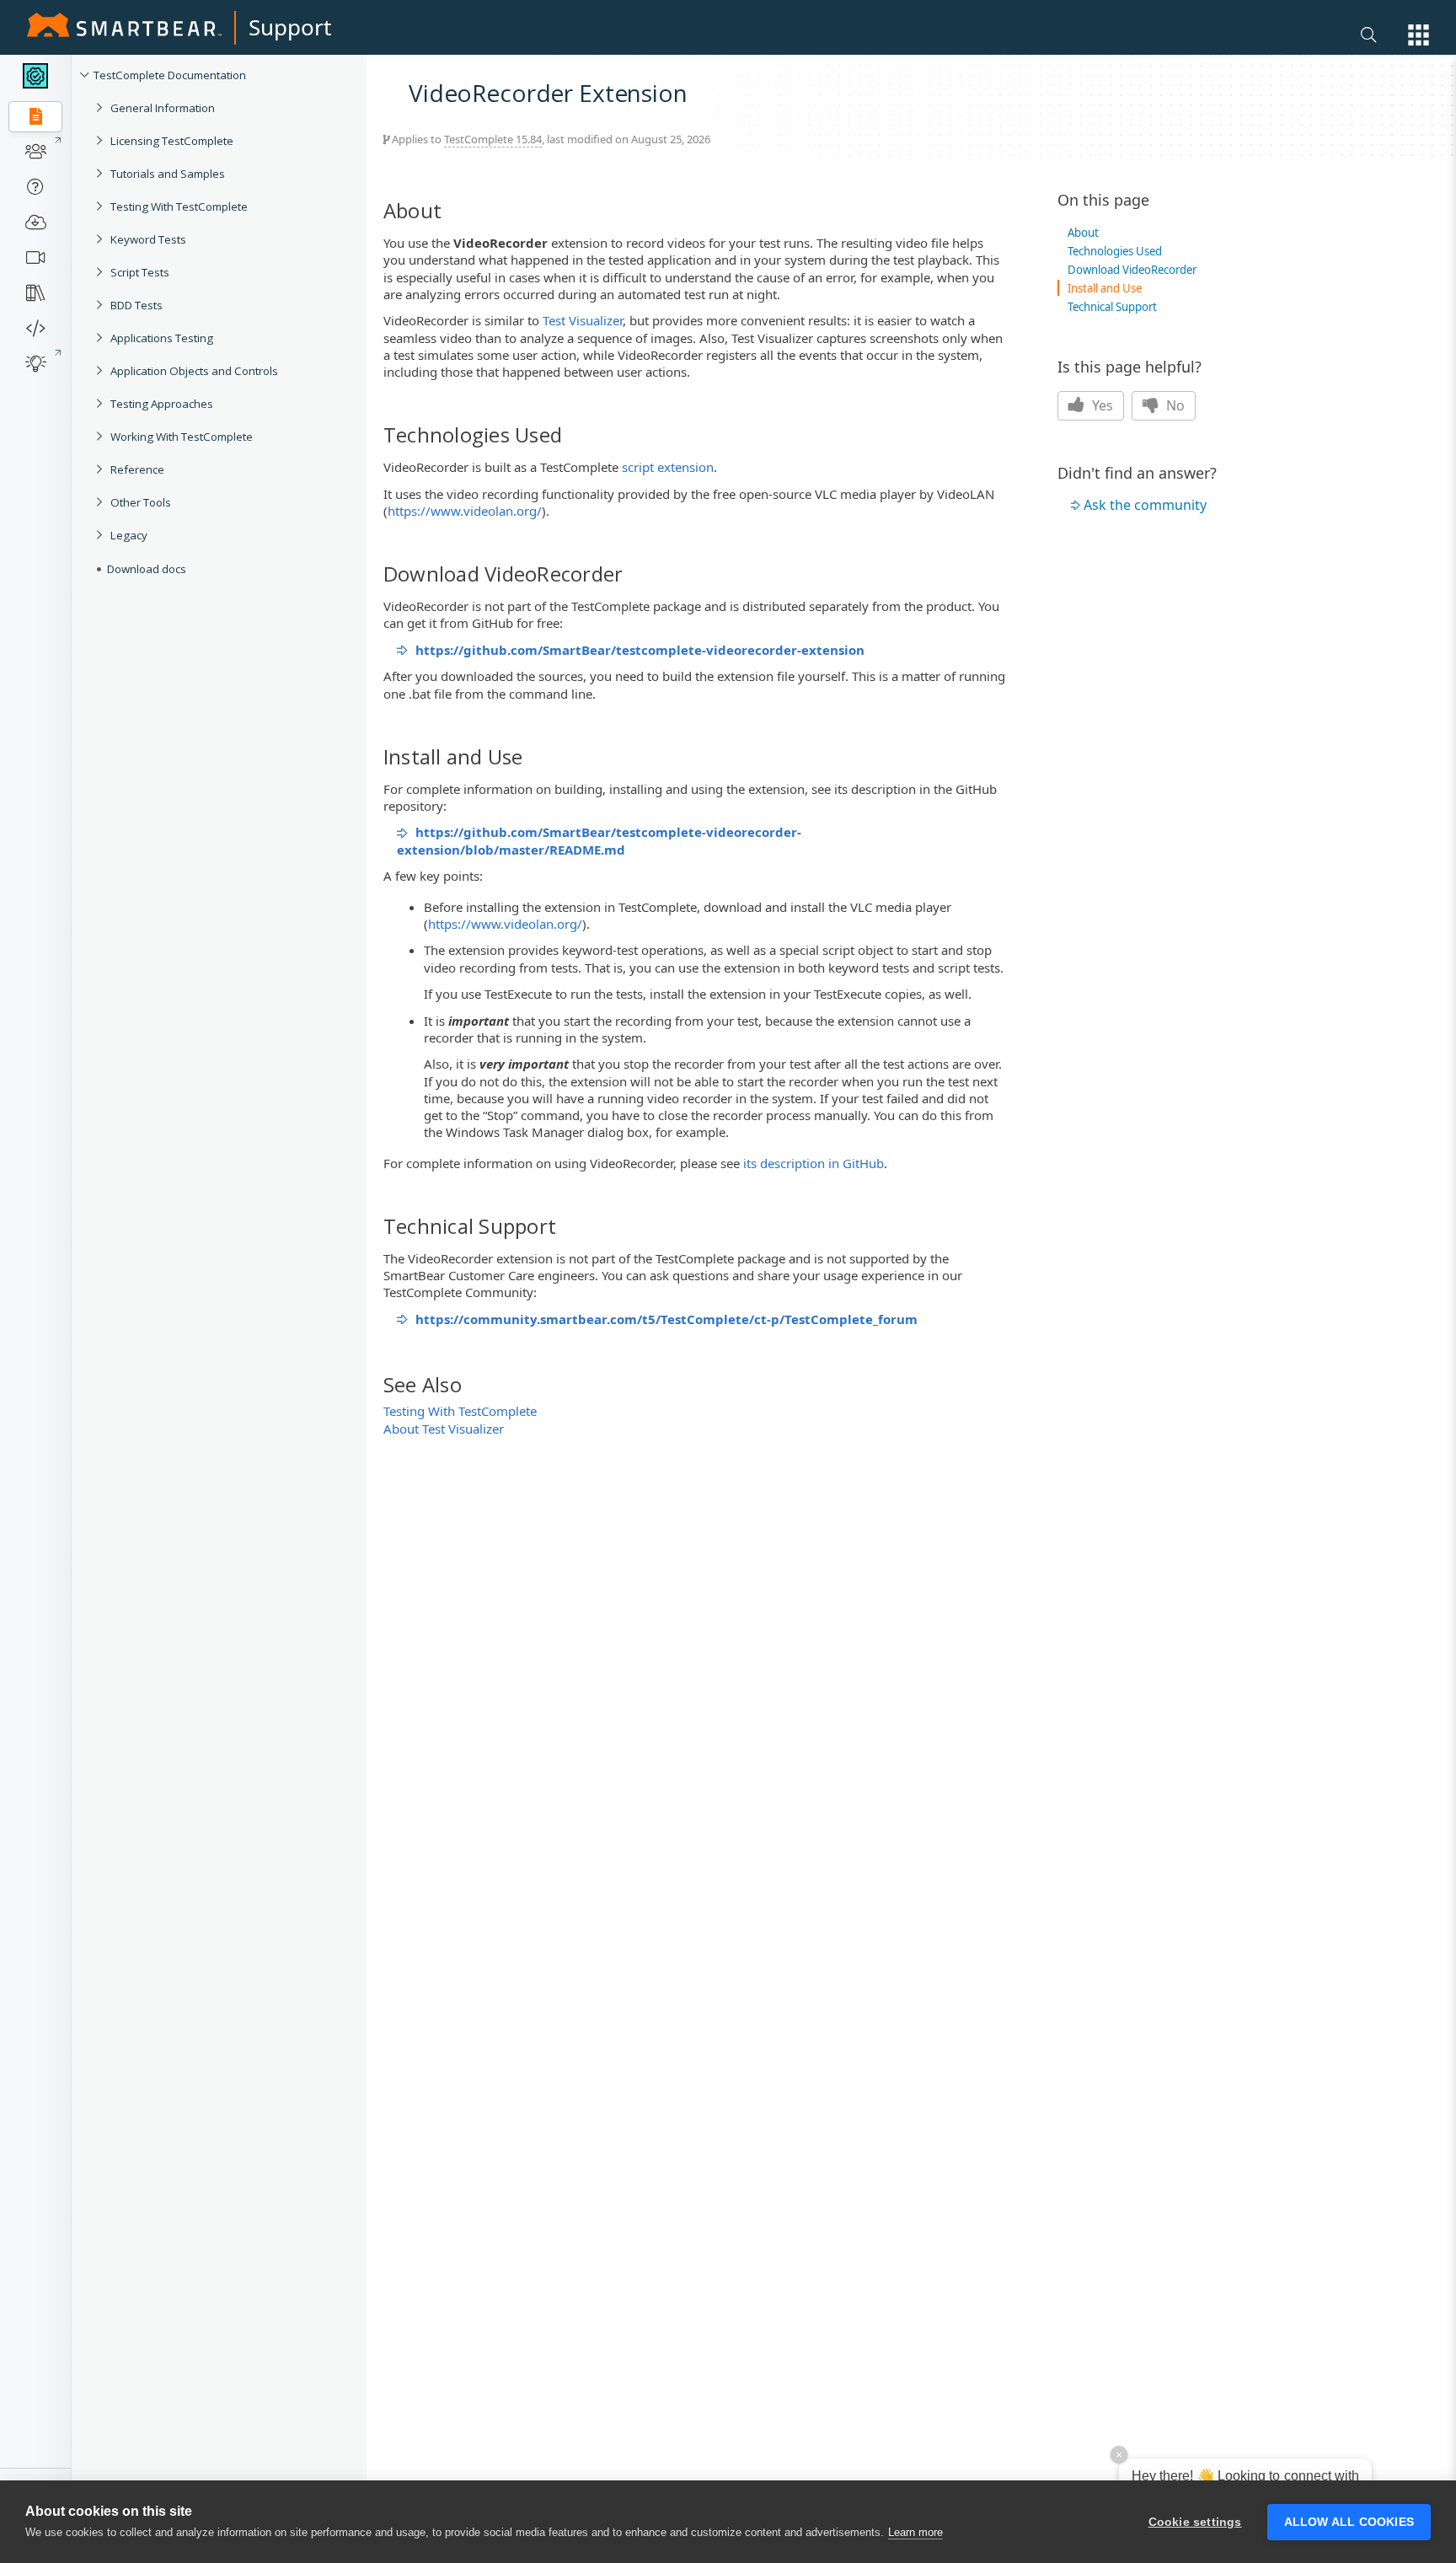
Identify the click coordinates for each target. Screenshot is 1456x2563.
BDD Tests (136, 305)
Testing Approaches (162, 404)
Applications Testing (162, 338)
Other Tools (141, 502)
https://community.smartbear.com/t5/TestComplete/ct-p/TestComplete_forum (666, 1319)
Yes (1101, 405)
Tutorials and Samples (168, 174)
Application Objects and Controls (194, 371)
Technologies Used (1115, 251)
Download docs (147, 569)
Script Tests (140, 272)
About (1083, 233)
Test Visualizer (583, 320)
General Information (163, 108)
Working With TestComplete (182, 437)
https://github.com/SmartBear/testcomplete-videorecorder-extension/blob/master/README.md (599, 840)
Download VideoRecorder (1132, 270)
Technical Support (1112, 307)
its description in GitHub (814, 1163)
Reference (137, 469)
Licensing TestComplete (172, 141)
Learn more (915, 2532)
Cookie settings (1195, 2522)
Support (290, 27)
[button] (1419, 35)
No (1174, 405)
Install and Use (1105, 288)
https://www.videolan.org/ (465, 511)
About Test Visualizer (444, 1429)
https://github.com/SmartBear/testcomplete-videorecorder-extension (640, 650)
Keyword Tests (148, 239)
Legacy (129, 535)
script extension (668, 467)
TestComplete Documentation (170, 75)
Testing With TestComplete (179, 206)
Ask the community (1145, 505)
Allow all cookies (1349, 2522)
